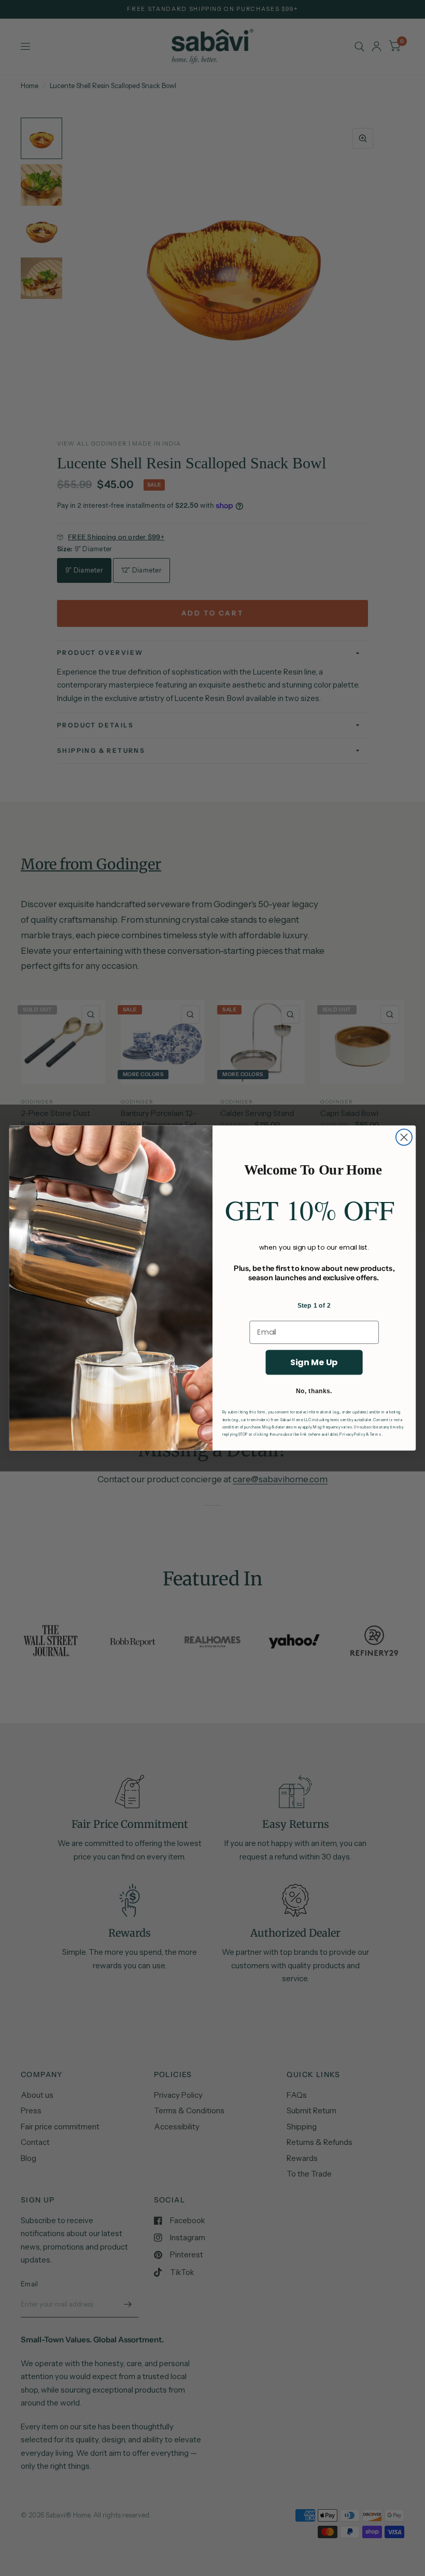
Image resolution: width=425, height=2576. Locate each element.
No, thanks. (314, 1391)
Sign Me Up (314, 1362)
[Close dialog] (404, 1137)
